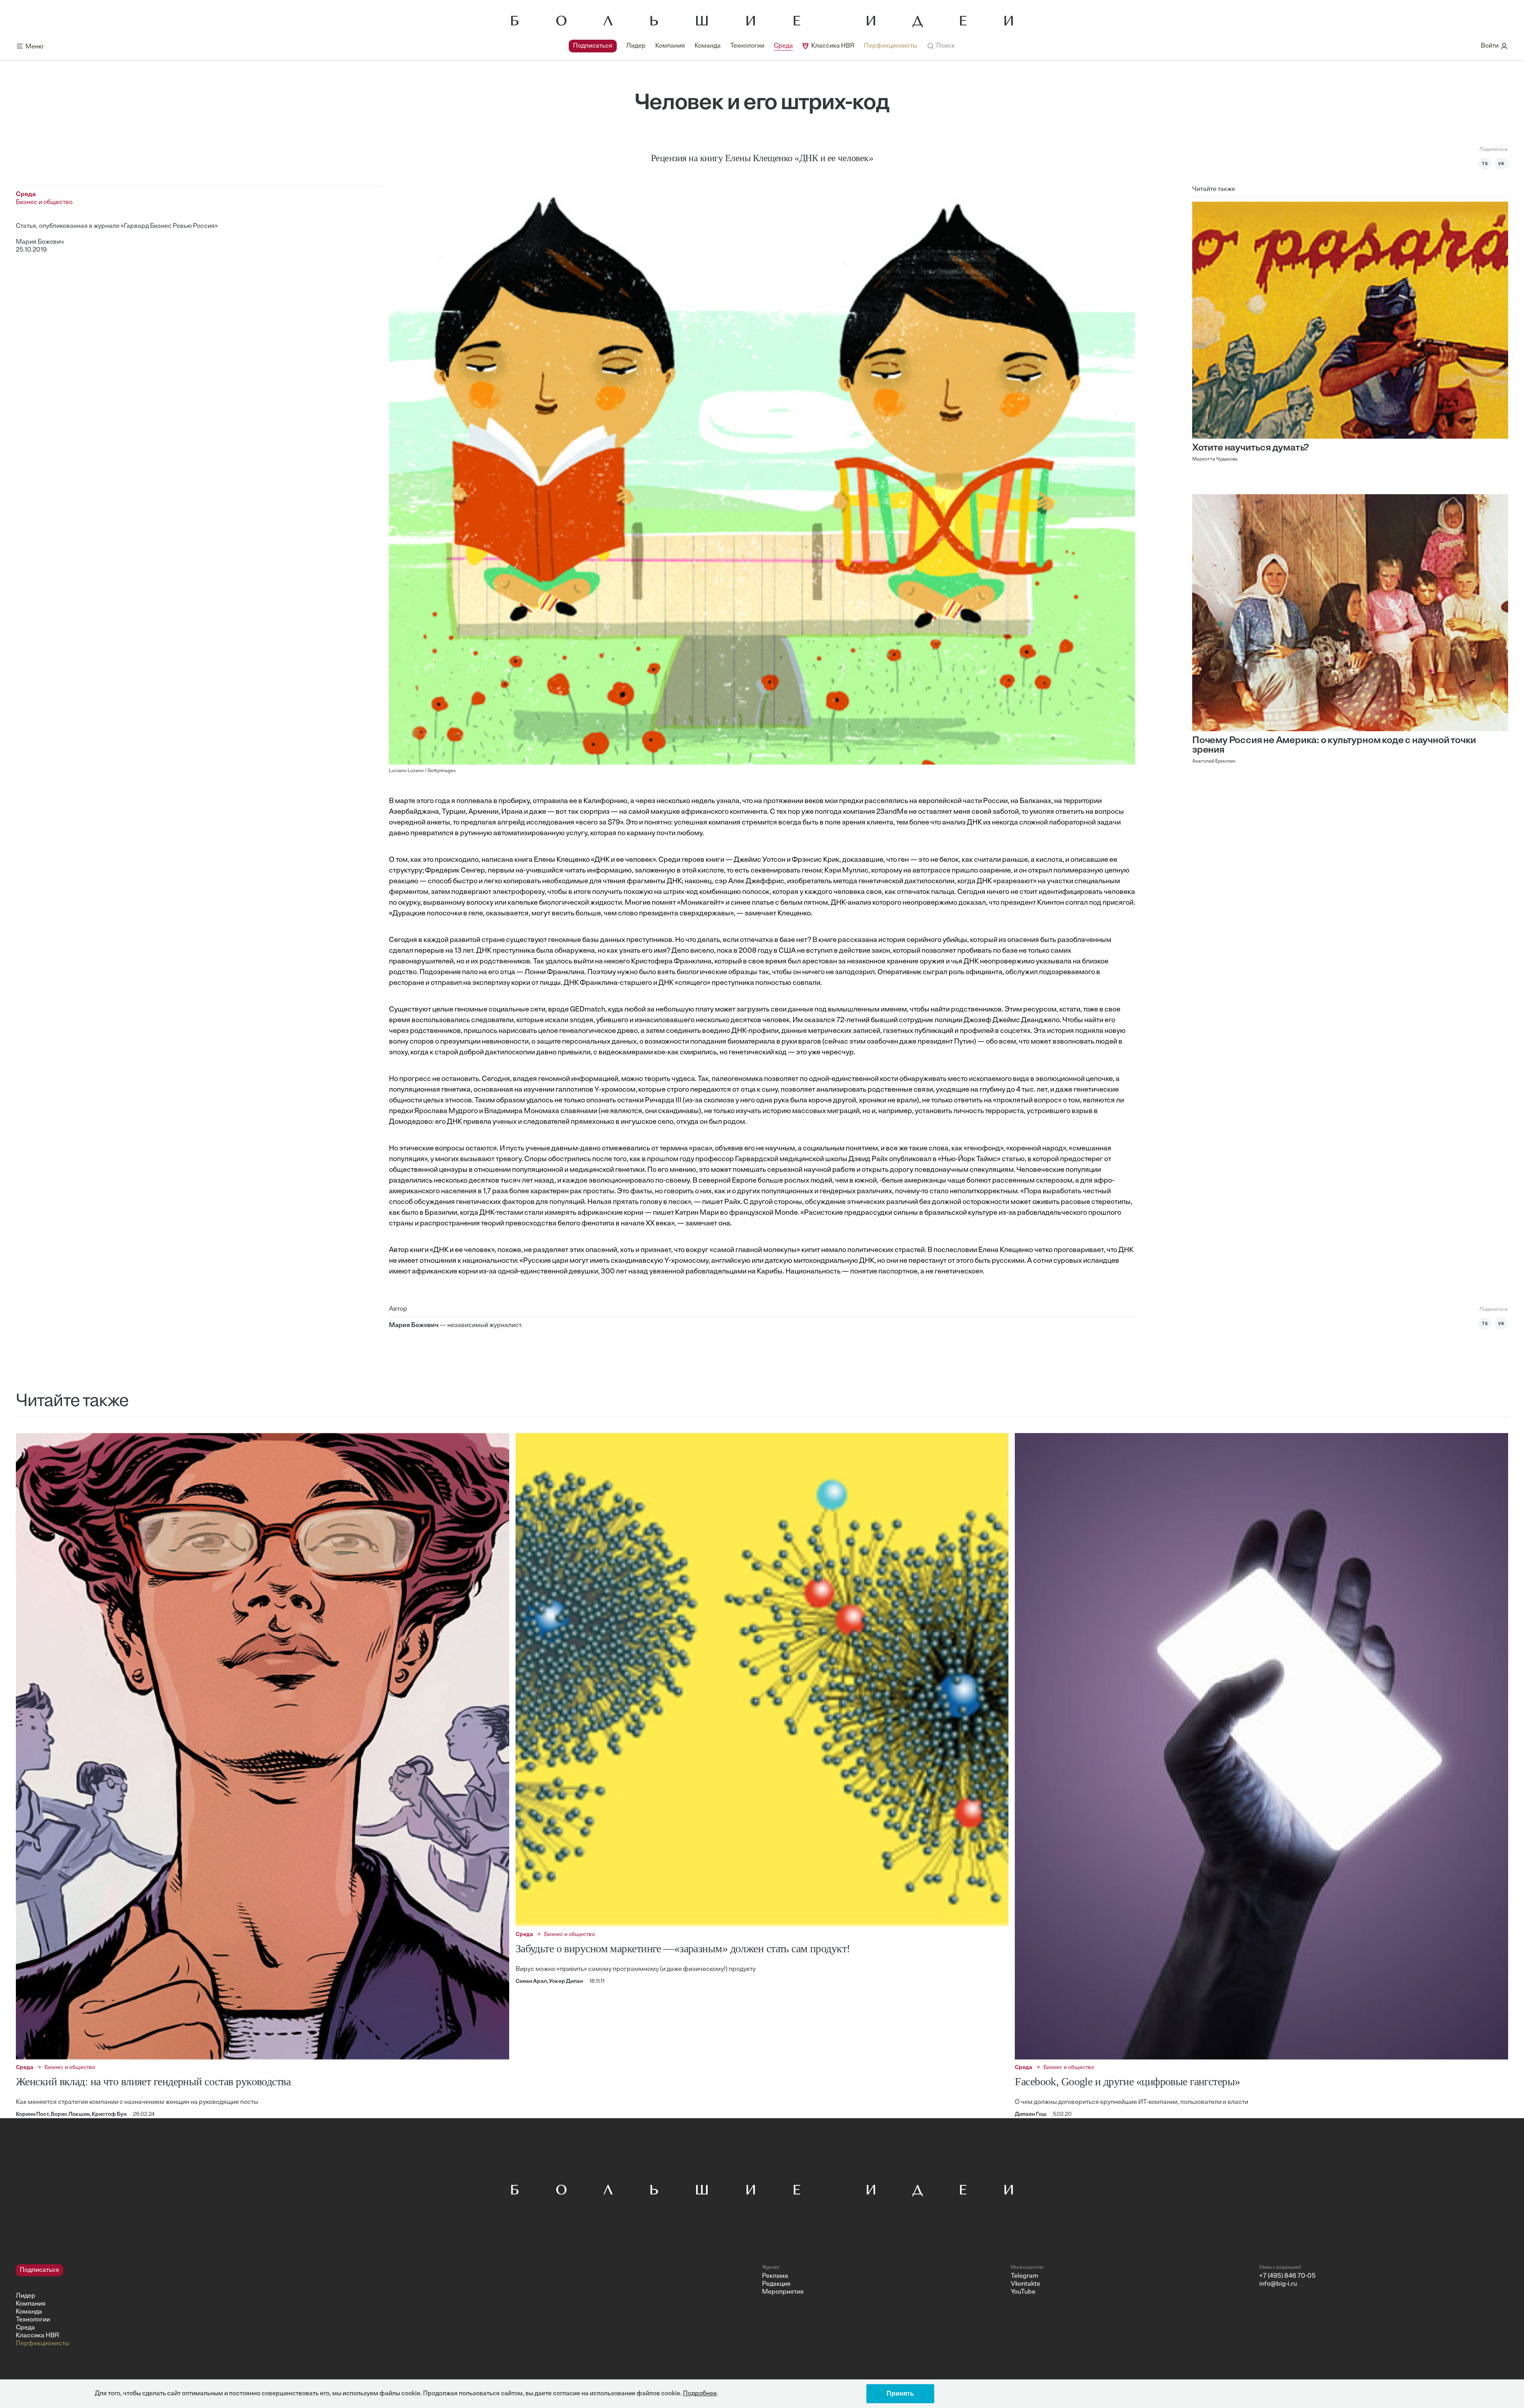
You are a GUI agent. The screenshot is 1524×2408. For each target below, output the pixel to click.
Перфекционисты (891, 46)
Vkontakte (1026, 2284)
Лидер (636, 46)
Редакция (776, 2284)
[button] (941, 46)
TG (1485, 164)
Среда (783, 46)
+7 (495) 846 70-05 (1287, 2276)
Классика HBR (833, 46)
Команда (708, 46)
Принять (900, 2394)
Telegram (1025, 2276)
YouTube (1023, 2292)
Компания (670, 46)
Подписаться (593, 46)
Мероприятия (783, 2292)
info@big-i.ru (1278, 2284)
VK (1501, 164)
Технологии (747, 46)
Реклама (775, 2276)
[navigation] (743, 46)
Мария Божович (40, 242)
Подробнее (700, 2394)
